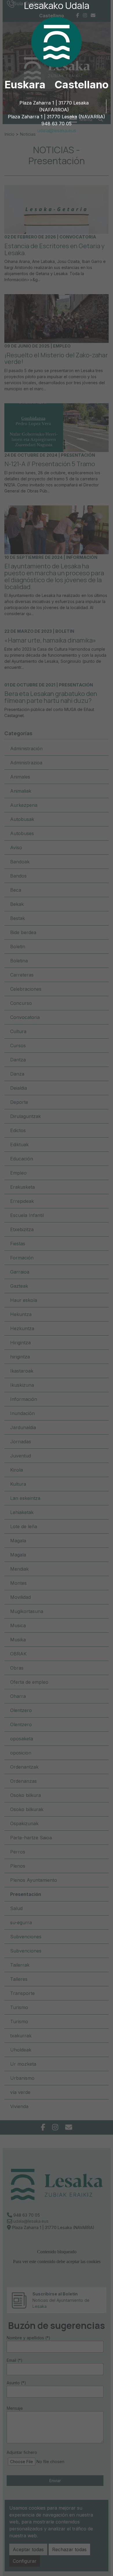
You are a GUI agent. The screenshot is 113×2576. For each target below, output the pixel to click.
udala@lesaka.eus (57, 130)
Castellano (82, 85)
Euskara (25, 85)
